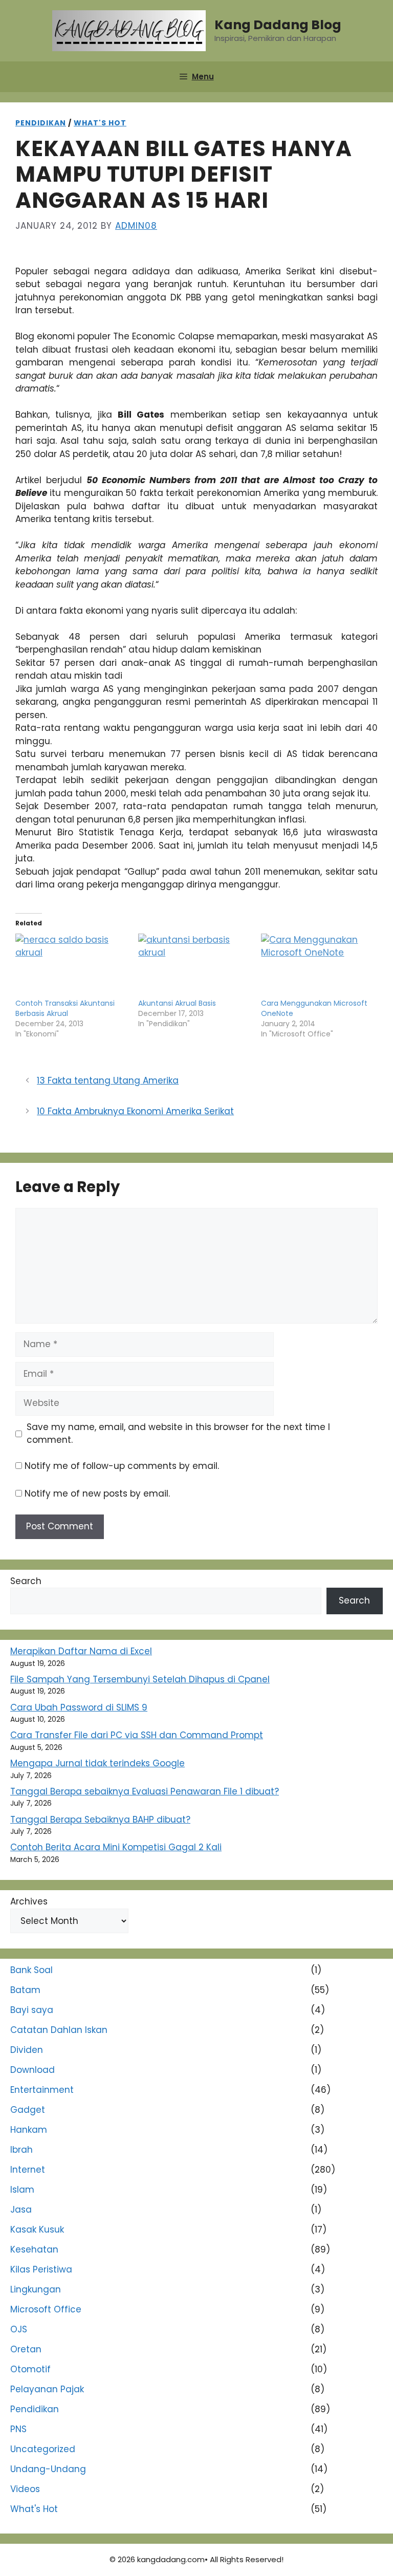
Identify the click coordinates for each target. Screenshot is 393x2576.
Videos (25, 2489)
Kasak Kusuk (37, 2229)
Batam (25, 1990)
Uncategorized (43, 2449)
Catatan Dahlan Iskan (59, 2030)
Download (32, 2070)
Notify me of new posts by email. (97, 1493)
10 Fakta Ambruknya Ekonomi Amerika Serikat (135, 1111)
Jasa (21, 2210)
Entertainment (42, 2090)
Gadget (28, 2110)
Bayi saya (32, 2010)
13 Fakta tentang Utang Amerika (108, 1080)
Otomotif (30, 2369)
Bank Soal (31, 1970)
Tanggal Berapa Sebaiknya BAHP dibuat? (100, 1820)
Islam (22, 2190)
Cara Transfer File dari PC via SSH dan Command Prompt (137, 1735)
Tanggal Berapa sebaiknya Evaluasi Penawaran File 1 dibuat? (145, 1791)
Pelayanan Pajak (47, 2389)
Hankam (29, 2130)
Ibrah (21, 2150)
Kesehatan (34, 2249)
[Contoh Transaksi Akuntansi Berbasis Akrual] (72, 966)
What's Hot (100, 123)
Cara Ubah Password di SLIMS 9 (79, 1707)
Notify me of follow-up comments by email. (122, 1466)
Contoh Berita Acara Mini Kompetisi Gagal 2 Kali (116, 1847)
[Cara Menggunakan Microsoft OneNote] (317, 966)
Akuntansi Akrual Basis (177, 1003)
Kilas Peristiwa (41, 2269)
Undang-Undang (48, 2469)
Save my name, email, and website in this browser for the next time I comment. (178, 1434)
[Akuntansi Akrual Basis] (194, 966)
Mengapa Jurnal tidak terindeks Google (97, 1763)
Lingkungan (36, 2289)
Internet (28, 2170)
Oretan (26, 2349)
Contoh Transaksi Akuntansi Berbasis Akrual (65, 1008)
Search (26, 1581)
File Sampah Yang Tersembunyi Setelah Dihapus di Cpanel (140, 1679)
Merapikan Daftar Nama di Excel (81, 1651)
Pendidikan (41, 123)
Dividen (27, 2050)
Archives (29, 1901)
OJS (19, 2329)
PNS (18, 2429)
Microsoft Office (46, 2309)
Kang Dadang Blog (278, 25)
